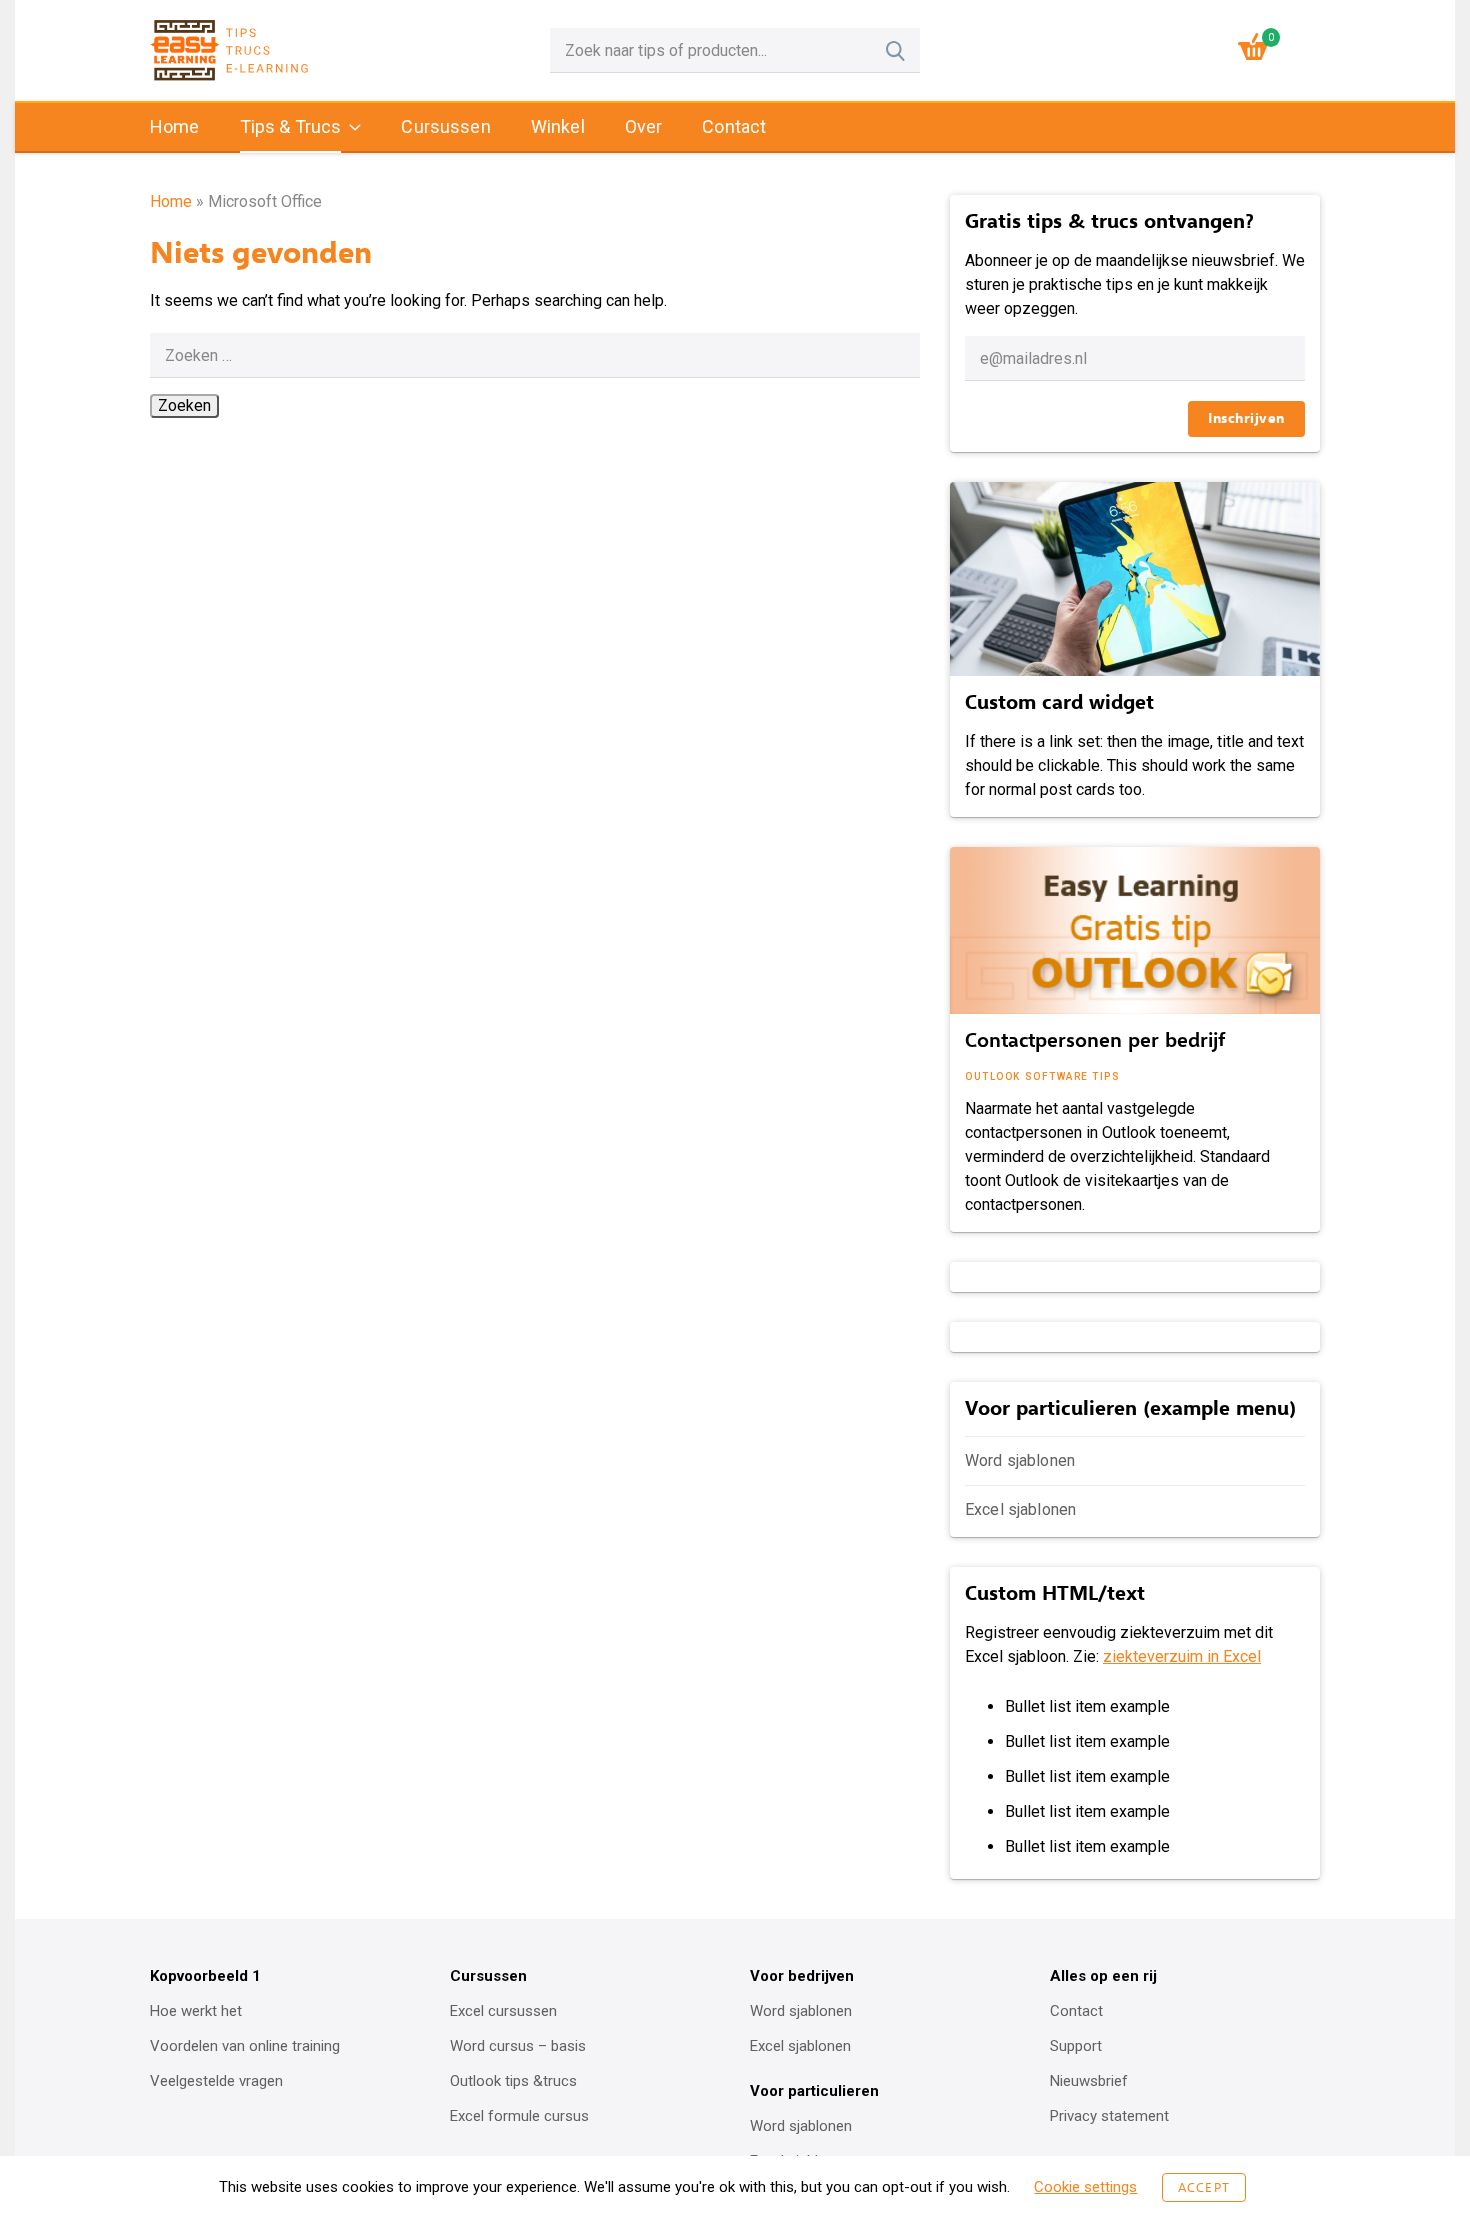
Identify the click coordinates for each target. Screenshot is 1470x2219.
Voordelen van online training (245, 2046)
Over (644, 126)
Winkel (558, 126)
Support (1076, 2046)
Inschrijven (1246, 418)
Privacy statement (1109, 2116)
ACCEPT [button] (1203, 2187)
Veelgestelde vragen (216, 2081)
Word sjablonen (1020, 1460)
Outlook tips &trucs (513, 2081)
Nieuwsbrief (1089, 2081)
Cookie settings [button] (1085, 2187)
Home (175, 126)
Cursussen (445, 126)
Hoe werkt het (196, 2011)
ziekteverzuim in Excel (1182, 1656)
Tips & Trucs (291, 126)
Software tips (1073, 1076)
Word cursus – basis (518, 2046)
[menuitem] (175, 128)
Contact (734, 126)
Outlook (993, 1076)
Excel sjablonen (1020, 1509)
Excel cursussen (503, 2011)
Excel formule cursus (519, 2116)
